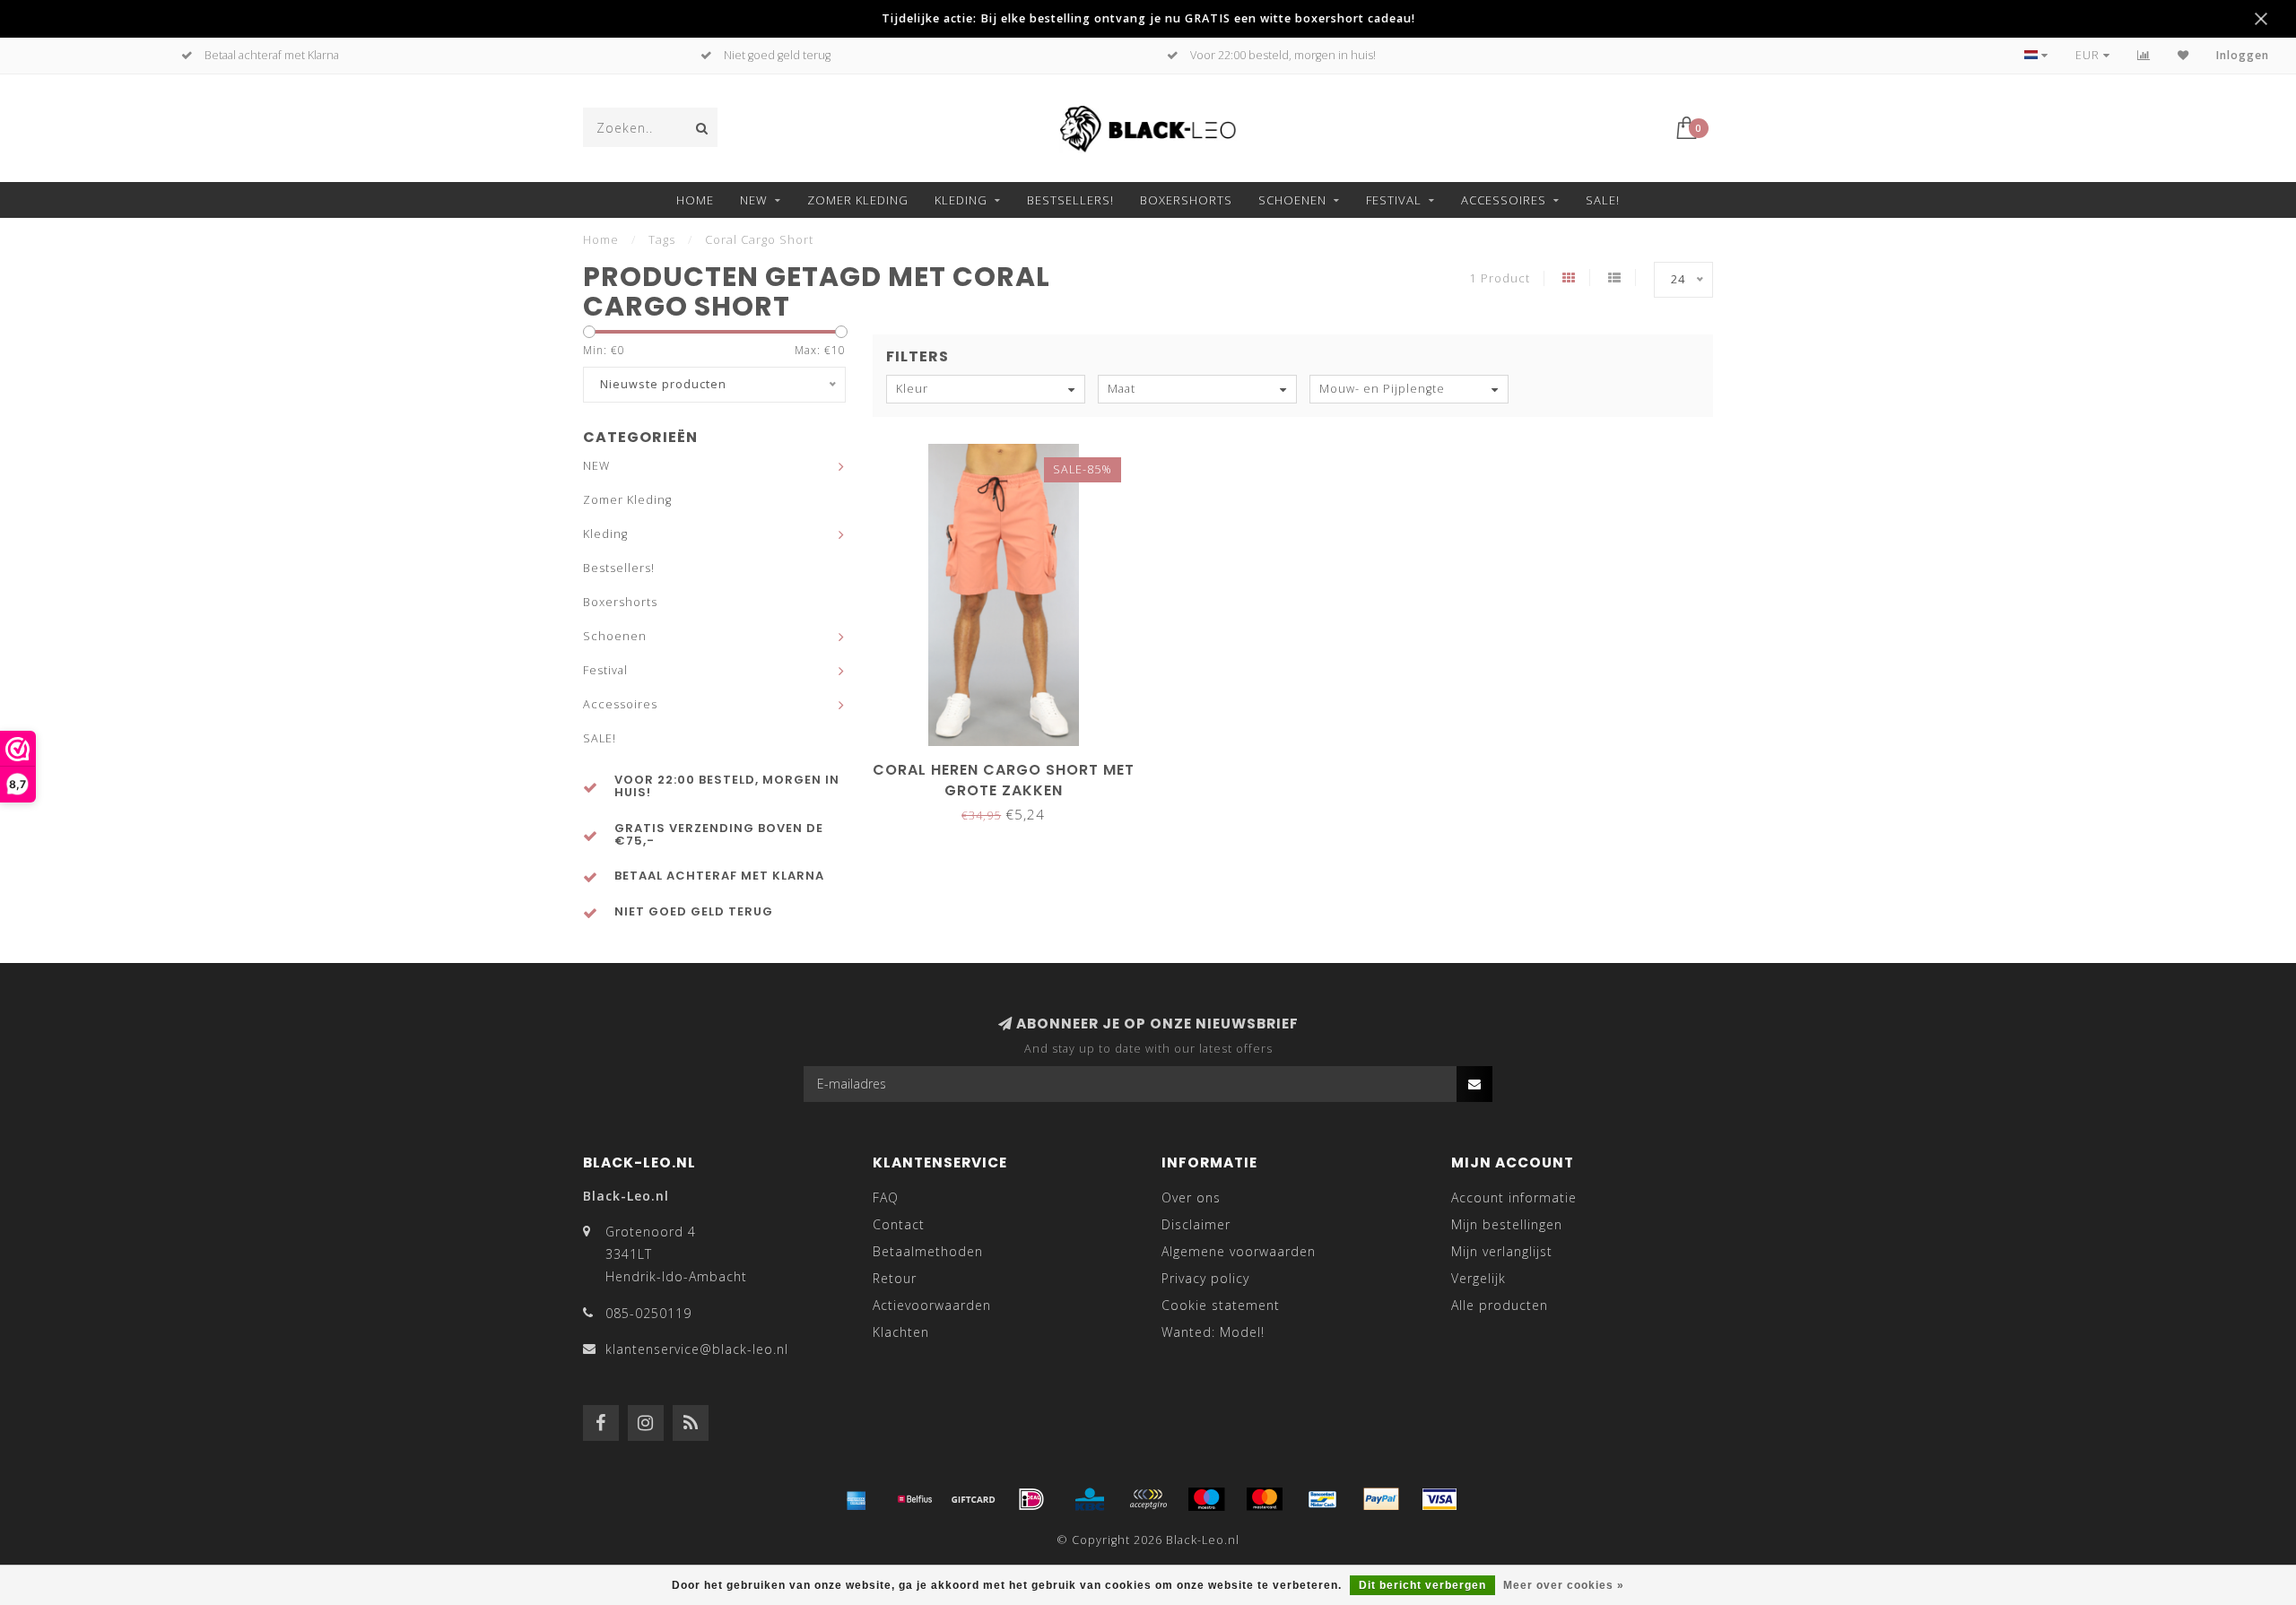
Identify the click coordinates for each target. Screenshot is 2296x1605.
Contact (899, 1224)
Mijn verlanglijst (1502, 1251)
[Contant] (973, 1499)
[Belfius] (915, 1499)
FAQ (886, 1197)
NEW (754, 200)
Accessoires (1504, 200)
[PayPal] (1381, 1499)
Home (695, 200)
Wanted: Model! (1213, 1332)
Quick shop (1012, 763)
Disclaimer (1196, 1224)
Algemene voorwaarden (1239, 1251)
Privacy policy (1205, 1278)
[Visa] (1439, 1499)
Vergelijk (1478, 1278)
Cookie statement (1221, 1305)
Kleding (961, 200)
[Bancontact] (1323, 1499)
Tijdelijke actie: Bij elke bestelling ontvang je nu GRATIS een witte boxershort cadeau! (1148, 18)
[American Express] (857, 1499)
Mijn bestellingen (1507, 1224)
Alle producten (1500, 1305)
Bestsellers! (1070, 200)
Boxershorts (1186, 200)
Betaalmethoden (928, 1251)
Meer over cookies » (1564, 1585)
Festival (1394, 200)
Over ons (1191, 1197)
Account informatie (1514, 1197)
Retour (895, 1278)
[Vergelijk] (2144, 55)
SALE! (1603, 200)
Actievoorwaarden (932, 1305)
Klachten (901, 1332)
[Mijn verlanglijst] (2183, 55)
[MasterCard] (1265, 1499)
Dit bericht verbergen (1422, 1585)
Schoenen (1292, 200)
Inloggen (2243, 55)
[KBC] (1090, 1499)
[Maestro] (1206, 1499)
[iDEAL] (1031, 1499)
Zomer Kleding (858, 200)
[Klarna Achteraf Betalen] (1148, 1499)
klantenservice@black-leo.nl (697, 1349)
